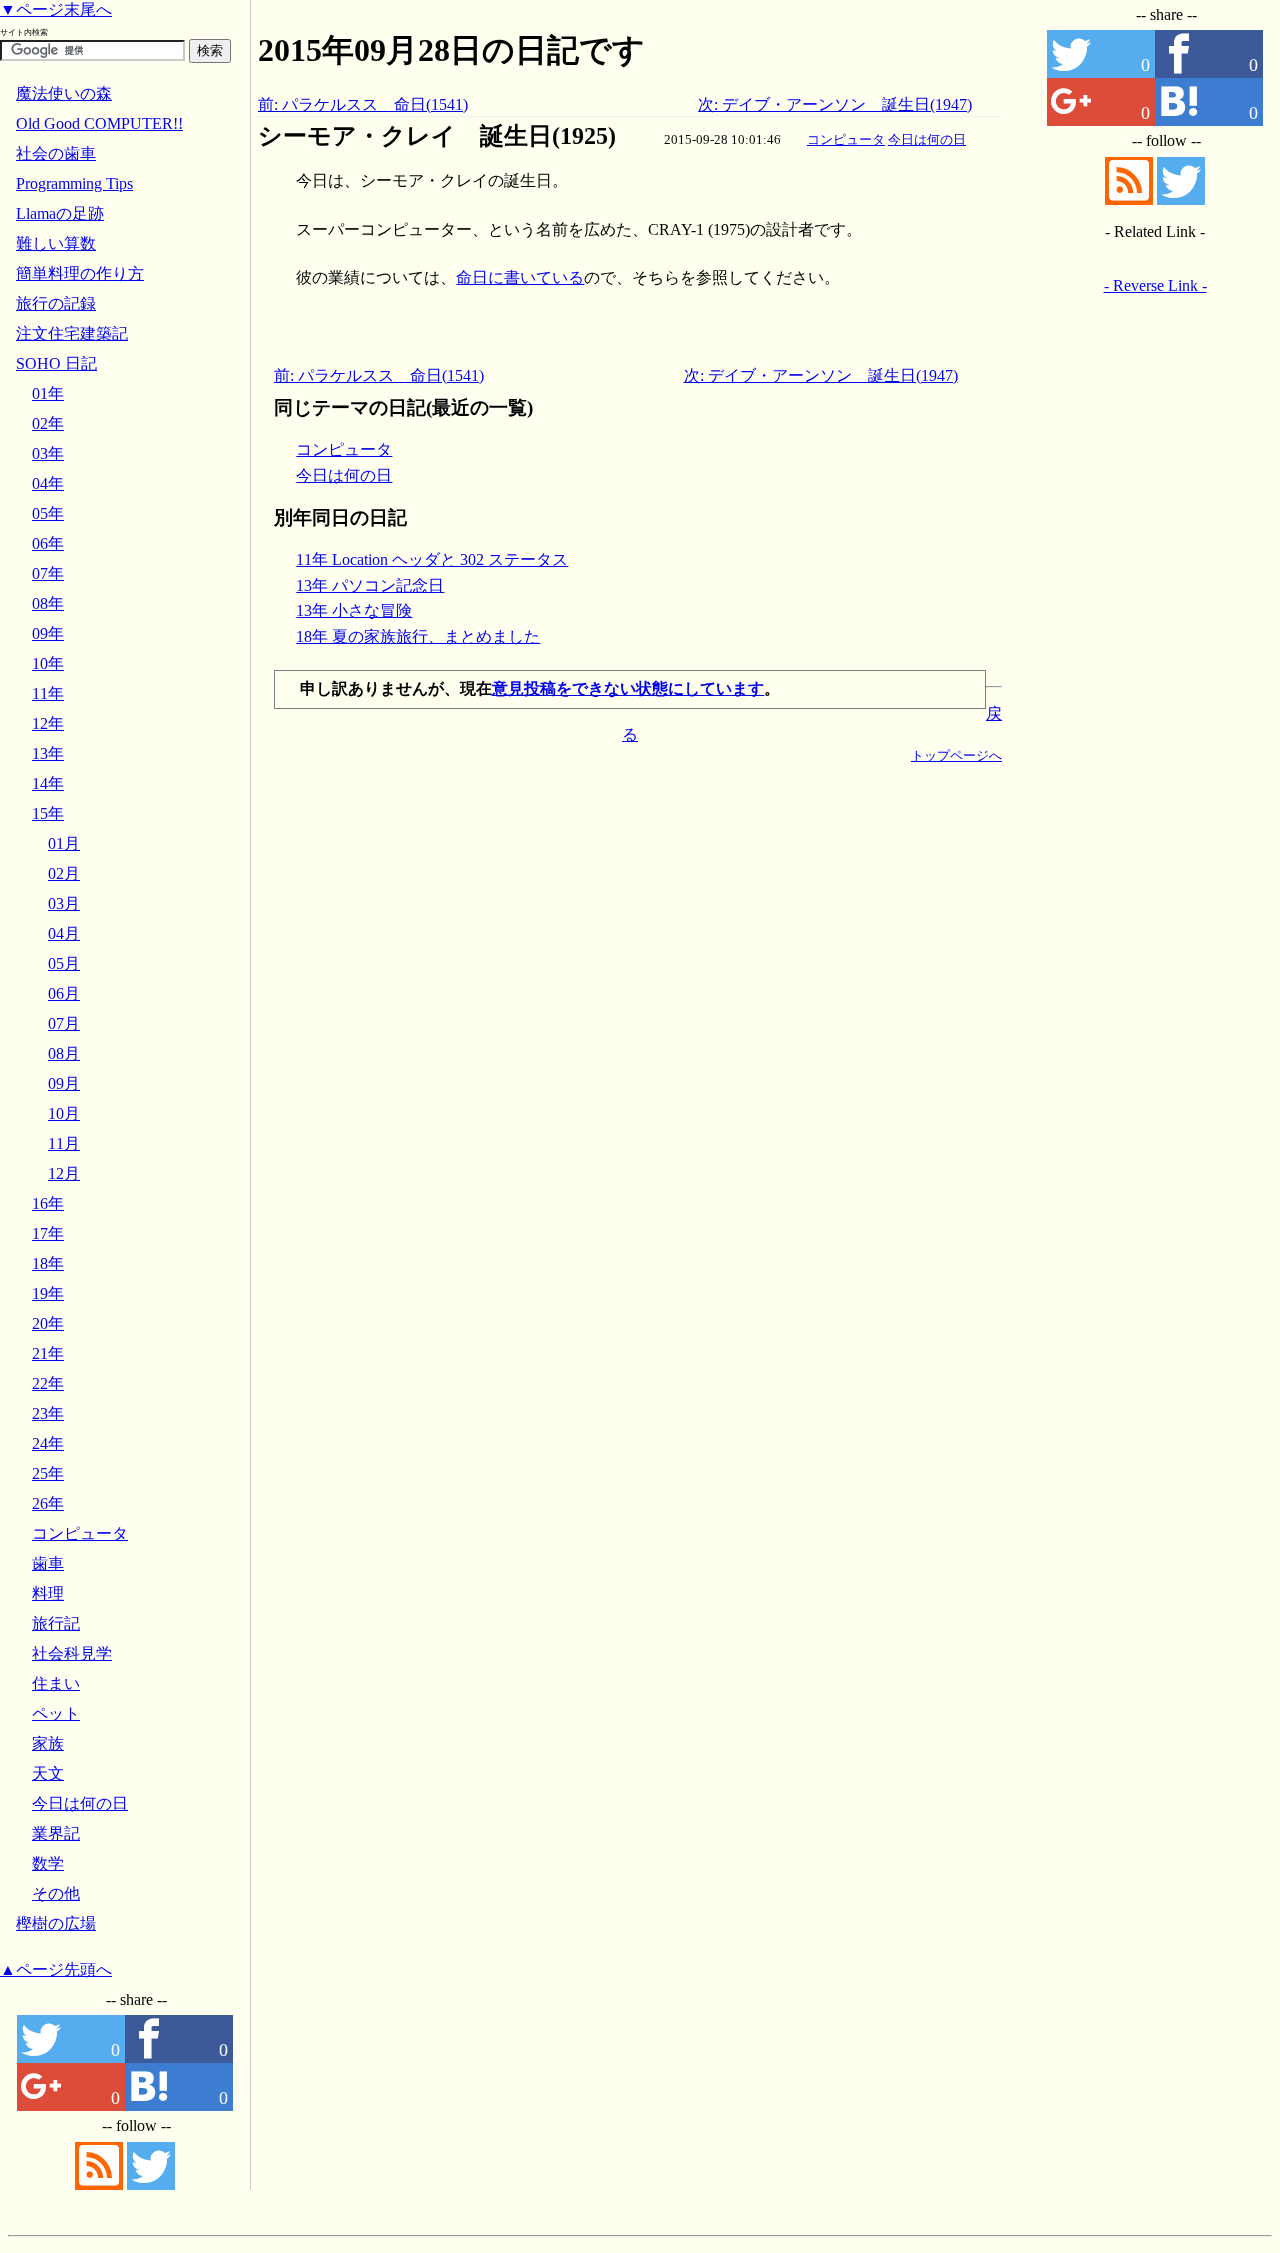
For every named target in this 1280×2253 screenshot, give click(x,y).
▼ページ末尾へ (56, 9)
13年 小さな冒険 (354, 610)
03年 (48, 453)
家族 (48, 1743)
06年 (48, 543)
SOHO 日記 (56, 363)
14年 (48, 783)
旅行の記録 (56, 303)
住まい (56, 1683)
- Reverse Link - (1155, 285)
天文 (48, 1773)
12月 (64, 1173)
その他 (56, 1893)
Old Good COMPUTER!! (99, 123)
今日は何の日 (927, 139)
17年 (48, 1233)
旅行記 (56, 1623)
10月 (64, 1113)
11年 (48, 693)
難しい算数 (56, 243)
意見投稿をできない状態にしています (628, 688)
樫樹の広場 (56, 1923)
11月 (64, 1143)
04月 (64, 933)
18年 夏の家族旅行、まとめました (418, 636)
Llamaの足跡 (60, 213)
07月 (64, 1023)
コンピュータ (846, 139)
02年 (48, 423)
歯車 (48, 1563)
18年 (48, 1263)
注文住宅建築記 (72, 333)
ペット (56, 1713)
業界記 (56, 1833)
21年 (48, 1353)
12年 (48, 723)
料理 (48, 1593)
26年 (48, 1503)
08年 (48, 603)
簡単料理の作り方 (80, 273)
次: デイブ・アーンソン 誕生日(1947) (835, 104)
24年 (48, 1443)
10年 (48, 663)
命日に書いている (520, 277)
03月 (64, 903)
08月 (64, 1053)
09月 (64, 1083)
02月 (64, 873)
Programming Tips (74, 183)
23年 (48, 1413)
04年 (48, 483)
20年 (48, 1323)
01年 (48, 393)
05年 (48, 513)
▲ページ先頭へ (56, 1969)
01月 (64, 843)
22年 (48, 1383)
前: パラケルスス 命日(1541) (363, 104)
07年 (48, 573)
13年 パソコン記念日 (370, 585)
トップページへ (956, 755)
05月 (64, 963)
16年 (48, 1203)
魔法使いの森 (64, 93)
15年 (48, 813)
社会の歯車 (56, 153)
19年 (48, 1293)
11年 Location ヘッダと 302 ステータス (432, 559)
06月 (64, 993)
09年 (48, 633)
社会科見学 (72, 1653)
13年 (48, 753)
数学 (48, 1863)
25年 (48, 1473)
